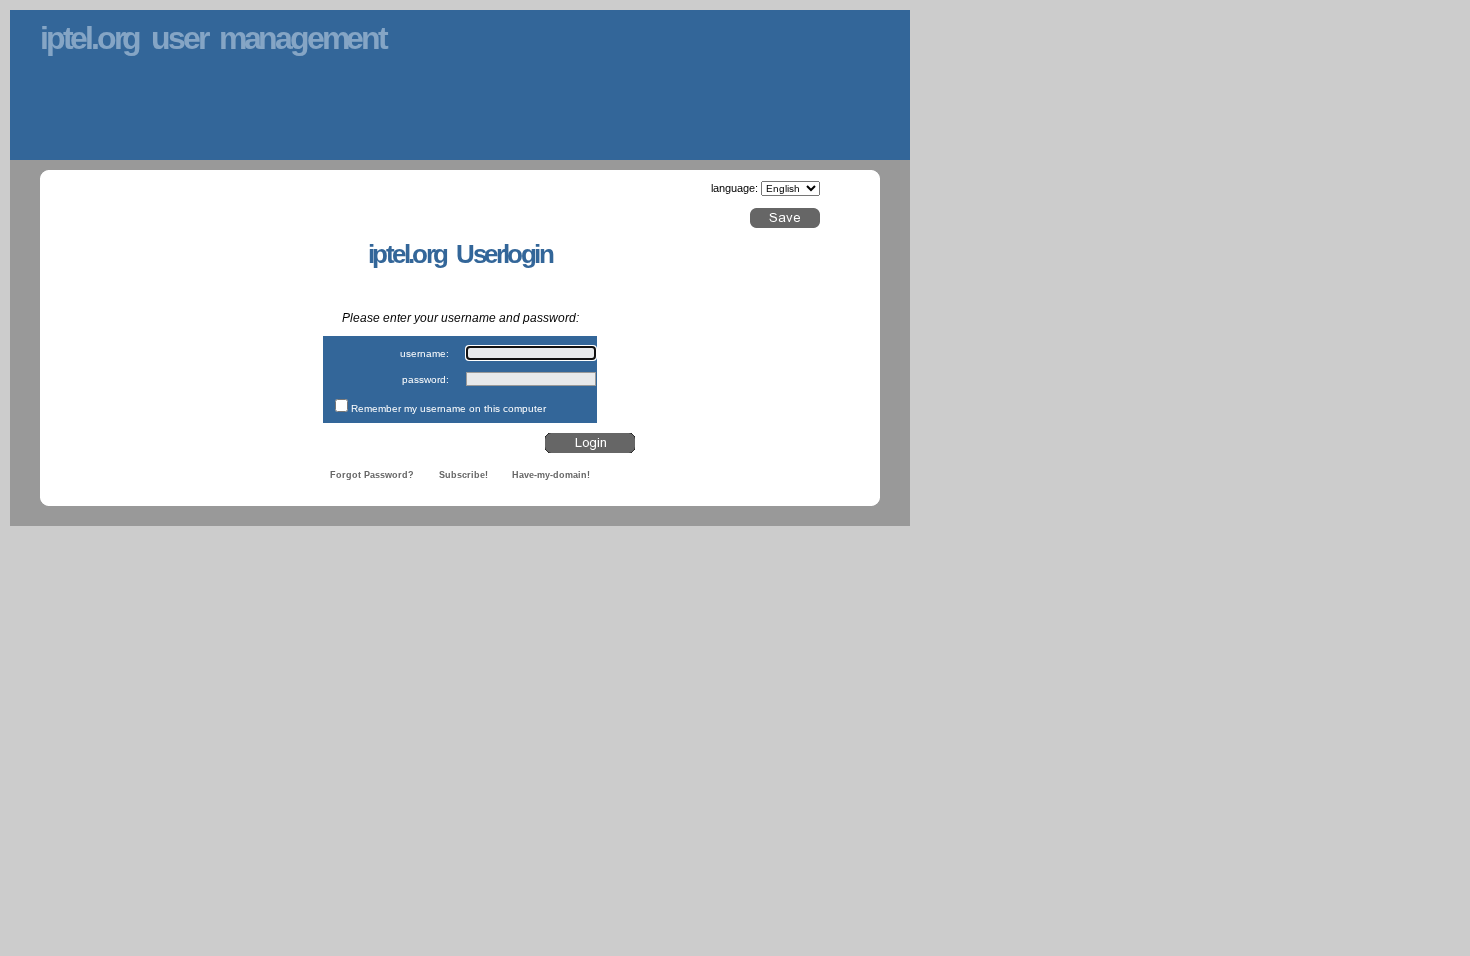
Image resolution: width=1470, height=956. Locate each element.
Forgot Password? (372, 475)
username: (424, 353)
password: (425, 379)
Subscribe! (463, 475)
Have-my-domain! (551, 475)
